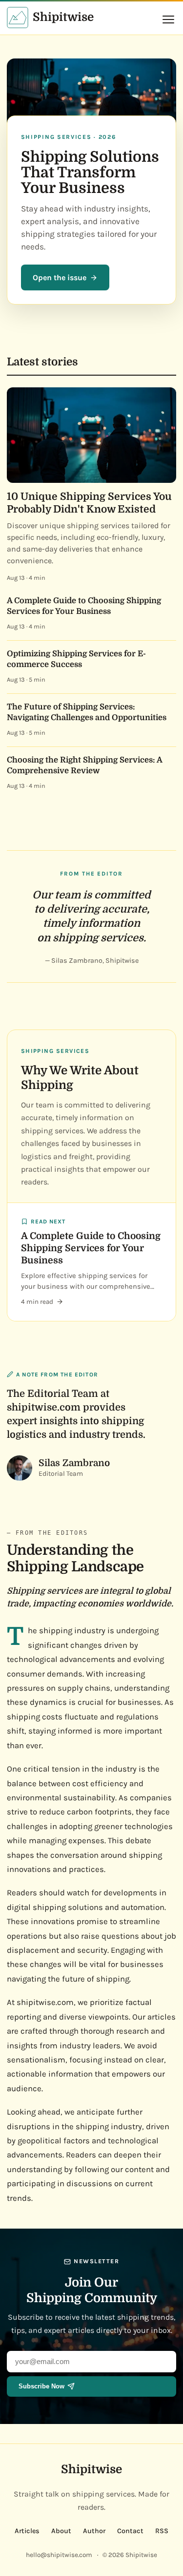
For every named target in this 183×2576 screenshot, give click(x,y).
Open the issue (60, 277)
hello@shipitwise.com (59, 2555)
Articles (27, 2531)
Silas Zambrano (74, 1463)
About (61, 2531)
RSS (162, 2531)
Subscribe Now (41, 2386)
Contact (130, 2531)
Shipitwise (91, 2469)
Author (94, 2531)
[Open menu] (168, 19)
